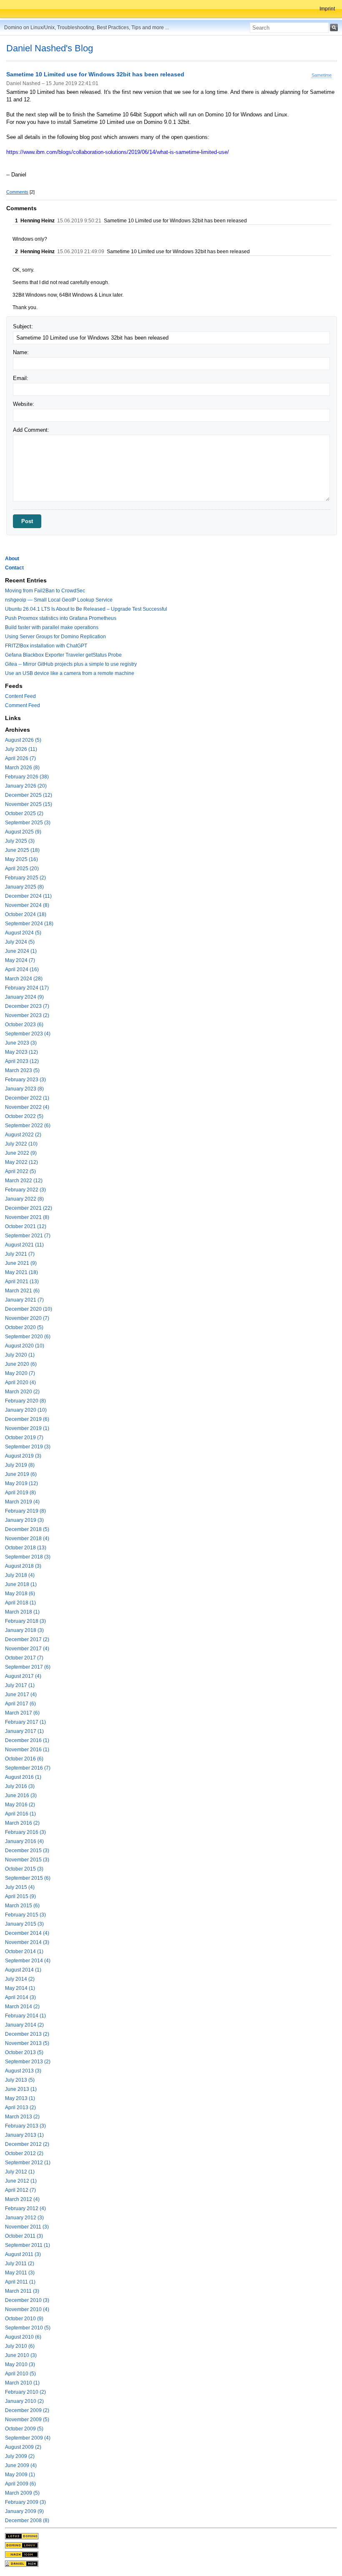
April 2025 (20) (22, 869)
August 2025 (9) (23, 832)
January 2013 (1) (24, 2135)
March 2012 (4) (22, 2199)
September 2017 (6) (28, 1667)
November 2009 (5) (27, 2420)
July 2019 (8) (20, 1465)
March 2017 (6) (22, 1713)
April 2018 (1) (20, 1603)
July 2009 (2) (20, 2456)
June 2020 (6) (21, 1364)
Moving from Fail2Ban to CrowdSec (45, 591)
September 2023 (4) (28, 1034)
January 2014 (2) (24, 2025)
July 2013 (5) (20, 2080)
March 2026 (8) (22, 768)
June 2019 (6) (21, 1474)
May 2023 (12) (21, 1052)
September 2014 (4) (28, 1961)
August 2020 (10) (25, 1346)
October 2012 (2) (24, 2153)
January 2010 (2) (24, 2401)
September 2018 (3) (28, 1557)
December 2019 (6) (27, 1419)
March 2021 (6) (22, 1291)
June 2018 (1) (21, 1584)
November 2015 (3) (27, 1860)
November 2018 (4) (27, 1539)
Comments (17, 192)
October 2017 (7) (24, 1658)
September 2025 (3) (28, 823)
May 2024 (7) (20, 960)
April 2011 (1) (20, 2282)
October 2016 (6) (24, 1759)
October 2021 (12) (26, 1226)
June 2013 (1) (21, 2089)
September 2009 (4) (28, 2438)
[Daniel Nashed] (22, 2563)
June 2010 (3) (21, 2355)
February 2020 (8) (25, 1401)
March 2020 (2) (22, 1392)
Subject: (23, 326)
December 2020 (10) (29, 1309)
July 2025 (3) (20, 841)
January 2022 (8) (24, 1199)
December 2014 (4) (27, 1933)
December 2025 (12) (29, 795)
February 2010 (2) (25, 2392)
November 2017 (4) (27, 1649)
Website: (24, 404)
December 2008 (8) (27, 2521)
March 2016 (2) (22, 1823)
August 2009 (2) (23, 2447)
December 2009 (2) (27, 2410)
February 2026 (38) (27, 777)
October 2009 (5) (24, 2429)
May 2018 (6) (20, 1594)
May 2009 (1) (20, 2475)
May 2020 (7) (20, 1373)
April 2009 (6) (20, 2484)
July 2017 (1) (20, 1685)
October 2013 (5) (24, 2052)
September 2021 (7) (28, 1236)
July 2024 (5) (20, 942)
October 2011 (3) (24, 2236)
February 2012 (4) (25, 2208)
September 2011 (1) (28, 2245)
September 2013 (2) (28, 2062)
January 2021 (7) (24, 1300)
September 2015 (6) (28, 1878)
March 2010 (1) (22, 2383)
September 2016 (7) (28, 1768)
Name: (21, 352)
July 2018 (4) (20, 1575)
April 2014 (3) (20, 1997)
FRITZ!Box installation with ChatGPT (46, 646)
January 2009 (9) (24, 2511)
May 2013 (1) (20, 2098)
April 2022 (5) (20, 1171)
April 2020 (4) (20, 1382)
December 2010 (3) (27, 2300)
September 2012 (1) (28, 2163)
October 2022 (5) (24, 1116)
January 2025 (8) (24, 887)
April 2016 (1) (20, 1814)
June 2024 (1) (21, 951)
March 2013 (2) (22, 2117)
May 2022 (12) (21, 1162)
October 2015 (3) (24, 1869)
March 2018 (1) (22, 1612)
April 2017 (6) (20, 1704)
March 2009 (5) (22, 2493)
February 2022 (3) (25, 1190)
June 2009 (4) (21, 2465)
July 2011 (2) (20, 2264)
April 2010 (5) (20, 2374)
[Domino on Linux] (22, 2545)
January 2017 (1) (24, 1731)
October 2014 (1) (24, 1952)
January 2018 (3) (24, 1630)
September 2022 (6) (28, 1126)
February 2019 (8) (25, 1511)
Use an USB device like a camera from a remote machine (70, 673)
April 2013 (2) (20, 2108)
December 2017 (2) (27, 1639)
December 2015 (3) (27, 1851)
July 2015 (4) (20, 1887)
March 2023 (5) (22, 1070)
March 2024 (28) (24, 979)
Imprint (327, 9)
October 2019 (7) (24, 1438)
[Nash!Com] (22, 2554)
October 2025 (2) (24, 813)
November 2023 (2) (27, 1015)
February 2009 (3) (25, 2502)
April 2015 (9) (20, 1896)
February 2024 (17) (27, 988)
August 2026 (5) (23, 740)
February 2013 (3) (25, 2126)
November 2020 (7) (27, 1318)
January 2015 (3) (24, 1924)
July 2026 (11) (21, 749)
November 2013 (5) (27, 2043)
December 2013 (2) (27, 2034)
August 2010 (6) (23, 2337)
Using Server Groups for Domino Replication (55, 637)
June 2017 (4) (21, 1695)
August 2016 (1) (23, 1777)
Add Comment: (31, 430)
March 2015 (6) (22, 1906)
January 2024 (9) (24, 997)
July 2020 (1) (20, 1355)
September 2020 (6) (28, 1337)
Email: (21, 378)
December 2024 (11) (28, 896)
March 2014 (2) (22, 2007)
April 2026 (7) (20, 758)
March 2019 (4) (22, 1502)
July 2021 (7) (20, 1254)
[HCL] (22, 2536)
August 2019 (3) (23, 1456)
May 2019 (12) (21, 1483)
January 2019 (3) (24, 1520)
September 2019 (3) (28, 1447)
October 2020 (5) (24, 1327)
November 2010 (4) (27, 2309)
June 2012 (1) (21, 2181)
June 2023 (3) (21, 1043)
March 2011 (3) (22, 2291)
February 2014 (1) (25, 2016)
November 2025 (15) (29, 804)
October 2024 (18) (26, 914)
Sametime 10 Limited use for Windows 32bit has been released (95, 75)
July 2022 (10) (21, 1144)
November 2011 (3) (27, 2227)
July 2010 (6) (20, 2346)
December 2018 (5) (27, 1529)
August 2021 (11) (24, 1245)
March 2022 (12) (24, 1181)
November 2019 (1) (27, 1428)
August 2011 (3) (23, 2254)
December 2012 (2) (27, 2144)
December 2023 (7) (27, 1006)
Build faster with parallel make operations (52, 627)
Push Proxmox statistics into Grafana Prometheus (61, 618)
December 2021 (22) (29, 1208)
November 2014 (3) (27, 1942)
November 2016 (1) (27, 1750)
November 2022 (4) (27, 1107)
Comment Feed (23, 705)
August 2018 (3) (23, 1566)
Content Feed (20, 696)
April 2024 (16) (22, 969)
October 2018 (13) (26, 1548)
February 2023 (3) (25, 1080)
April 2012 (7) (20, 2190)
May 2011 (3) (20, 2273)
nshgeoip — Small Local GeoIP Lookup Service (59, 600)
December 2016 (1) (27, 1740)
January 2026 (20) (26, 786)
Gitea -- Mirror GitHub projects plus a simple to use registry (71, 664)
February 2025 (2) (25, 878)
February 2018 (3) (25, 1621)
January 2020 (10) (26, 1410)
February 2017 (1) (25, 1722)
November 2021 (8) (27, 1217)
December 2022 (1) (27, 1098)
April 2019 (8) (20, 1493)
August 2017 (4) (23, 1676)
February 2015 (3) (25, 1915)
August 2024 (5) (23, 933)
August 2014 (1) (23, 1970)
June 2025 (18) (22, 850)
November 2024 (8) (27, 905)
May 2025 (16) (21, 859)
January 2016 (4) (24, 1841)
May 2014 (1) (20, 1988)
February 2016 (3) (25, 1832)
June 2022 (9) (21, 1153)
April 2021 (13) (22, 1282)
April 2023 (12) (22, 1061)
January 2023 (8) (24, 1089)
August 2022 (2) (23, 1135)
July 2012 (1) (20, 2172)
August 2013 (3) (23, 2071)
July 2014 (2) (20, 1979)
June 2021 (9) (21, 1263)
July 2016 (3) (20, 1786)
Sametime (322, 75)
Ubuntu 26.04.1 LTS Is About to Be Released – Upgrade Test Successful (86, 609)
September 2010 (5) (28, 2328)
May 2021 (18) (21, 1272)
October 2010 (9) (24, 2319)
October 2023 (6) (24, 1025)
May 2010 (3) (20, 2364)
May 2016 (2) (20, 1805)
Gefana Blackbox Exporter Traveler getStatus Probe (63, 655)
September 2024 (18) (29, 924)
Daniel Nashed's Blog (50, 48)
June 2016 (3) (21, 1795)
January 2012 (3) (24, 2218)
